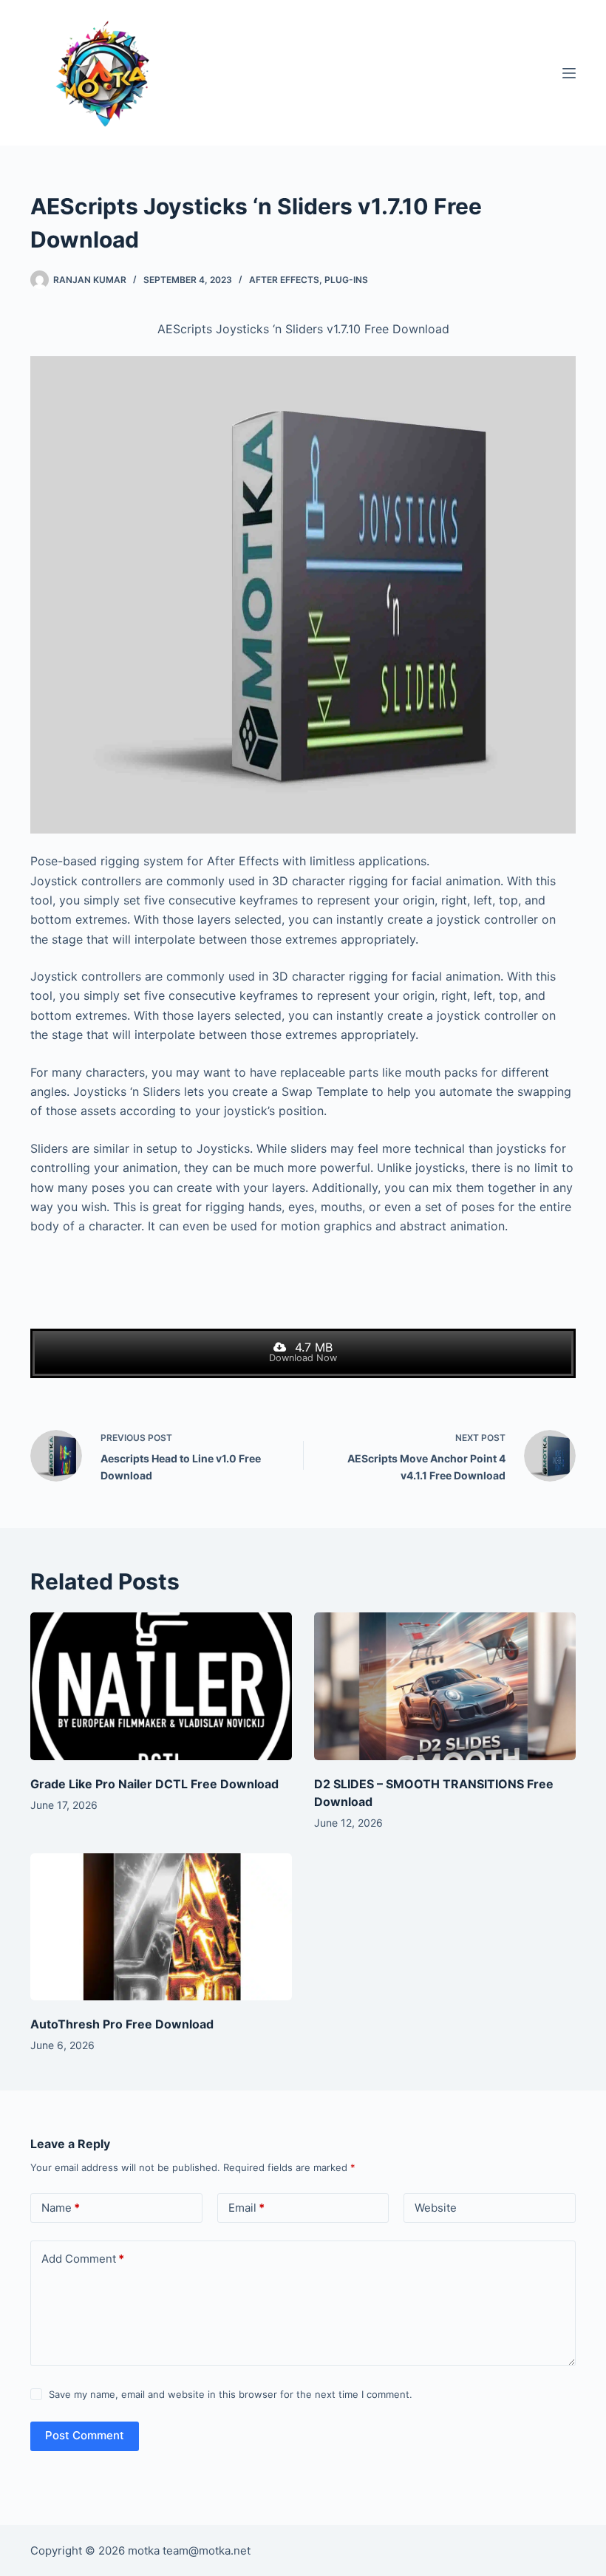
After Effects (284, 280)
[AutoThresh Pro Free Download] (161, 1927)
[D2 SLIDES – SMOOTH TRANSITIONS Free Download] (445, 1686)
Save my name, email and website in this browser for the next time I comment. (231, 2394)
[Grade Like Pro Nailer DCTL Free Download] (161, 1686)
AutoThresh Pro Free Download (122, 2024)
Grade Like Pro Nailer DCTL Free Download (154, 1784)
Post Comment (85, 2435)
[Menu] (569, 73)
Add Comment (83, 2259)
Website (436, 2208)
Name (61, 2208)
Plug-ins (346, 280)
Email (246, 2208)
